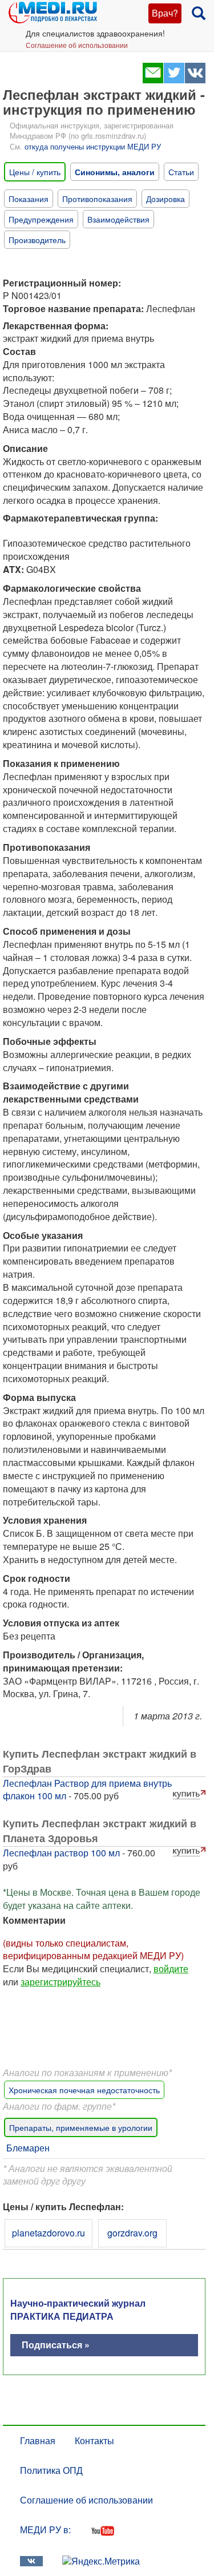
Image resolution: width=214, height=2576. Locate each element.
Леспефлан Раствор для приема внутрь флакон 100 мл (87, 1790)
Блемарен (28, 2148)
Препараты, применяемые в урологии (81, 2127)
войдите (171, 1969)
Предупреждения (41, 219)
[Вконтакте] (195, 80)
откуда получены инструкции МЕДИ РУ (93, 146)
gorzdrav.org (132, 2233)
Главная (38, 2440)
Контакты (94, 2440)
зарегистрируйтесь (60, 1982)
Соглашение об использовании (77, 45)
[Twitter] (174, 80)
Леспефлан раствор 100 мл (61, 1853)
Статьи (181, 172)
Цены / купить (35, 172)
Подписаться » (56, 2345)
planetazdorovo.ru (49, 2233)
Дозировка (165, 199)
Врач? (165, 13)
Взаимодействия (118, 219)
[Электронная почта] (153, 80)
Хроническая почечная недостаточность (84, 2090)
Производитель (37, 240)
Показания (29, 199)
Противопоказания (97, 199)
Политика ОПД (51, 2470)
